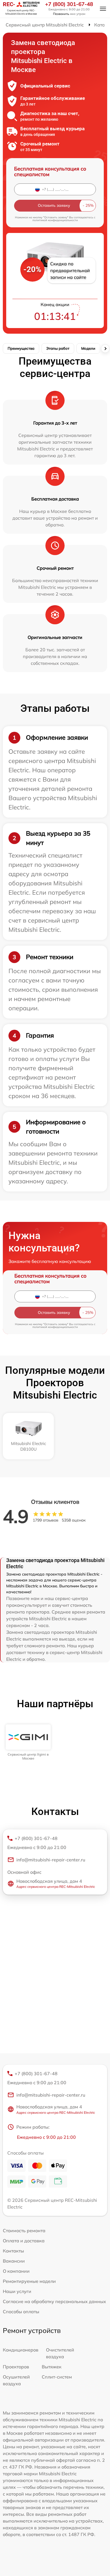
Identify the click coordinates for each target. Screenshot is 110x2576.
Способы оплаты (21, 2312)
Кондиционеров (21, 2350)
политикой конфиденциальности (55, 220)
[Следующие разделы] (105, 349)
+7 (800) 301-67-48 (69, 4)
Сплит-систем (57, 2377)
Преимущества (21, 348)
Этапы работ (58, 348)
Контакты (13, 2251)
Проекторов (16, 2367)
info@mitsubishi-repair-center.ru (51, 1860)
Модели (88, 348)
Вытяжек (52, 2367)
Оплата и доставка (24, 2241)
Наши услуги (17, 2291)
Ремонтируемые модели (29, 2281)
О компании (16, 2271)
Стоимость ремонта (24, 2231)
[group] (28, 1743)
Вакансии (14, 2261)
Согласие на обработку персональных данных (54, 2301)
